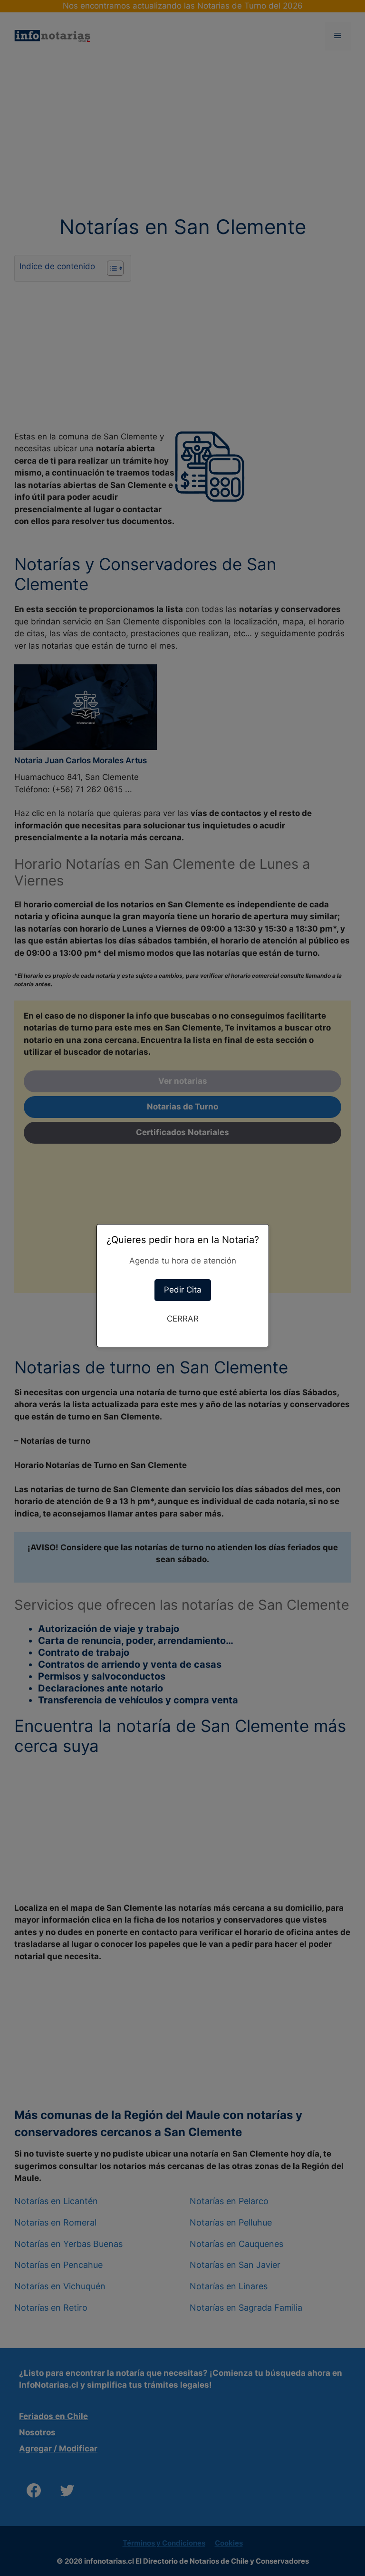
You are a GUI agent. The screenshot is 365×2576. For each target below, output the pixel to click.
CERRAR (183, 1319)
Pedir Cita (183, 1290)
